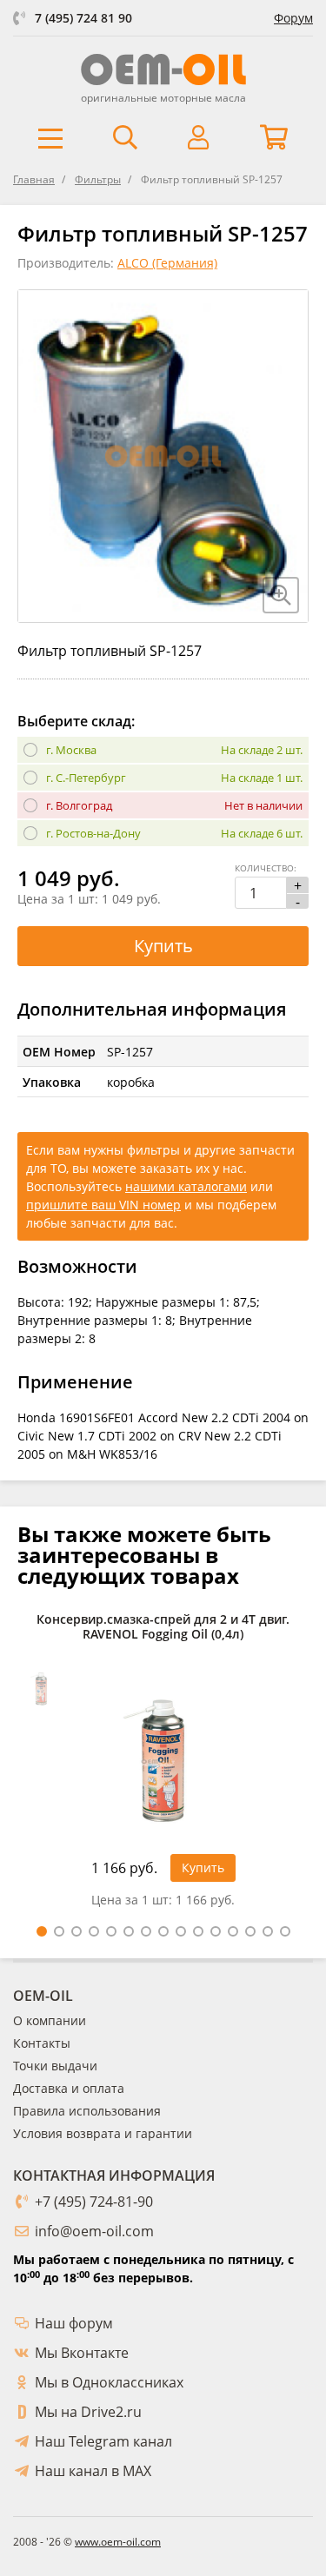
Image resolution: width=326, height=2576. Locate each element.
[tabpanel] (163, 1765)
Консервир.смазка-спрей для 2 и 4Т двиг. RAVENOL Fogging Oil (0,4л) (163, 1627)
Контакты (42, 2043)
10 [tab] (198, 1931)
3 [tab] (77, 1931)
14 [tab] (268, 1931)
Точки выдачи (55, 2066)
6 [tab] (129, 1931)
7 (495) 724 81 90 (83, 18)
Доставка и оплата (69, 2088)
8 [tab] (163, 1931)
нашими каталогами (186, 1186)
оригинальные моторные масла (163, 98)
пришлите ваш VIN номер (103, 1205)
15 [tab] (285, 1931)
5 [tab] (111, 1931)
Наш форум (74, 2323)
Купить (163, 946)
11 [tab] (216, 1931)
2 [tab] (59, 1931)
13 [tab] (250, 1931)
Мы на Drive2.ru (88, 2412)
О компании (50, 2020)
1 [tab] (42, 1931)
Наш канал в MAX (93, 2471)
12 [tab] (233, 1931)
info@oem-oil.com (94, 2231)
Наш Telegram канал (103, 2441)
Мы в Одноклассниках (109, 2382)
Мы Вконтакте (82, 2353)
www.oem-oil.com (118, 2542)
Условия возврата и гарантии (103, 2133)
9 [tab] (181, 1931)
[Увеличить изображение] (281, 595)
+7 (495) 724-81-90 (94, 2202)
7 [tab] (146, 1931)
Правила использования (87, 2111)
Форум (293, 18)
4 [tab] (94, 1931)
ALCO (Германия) (167, 263)
